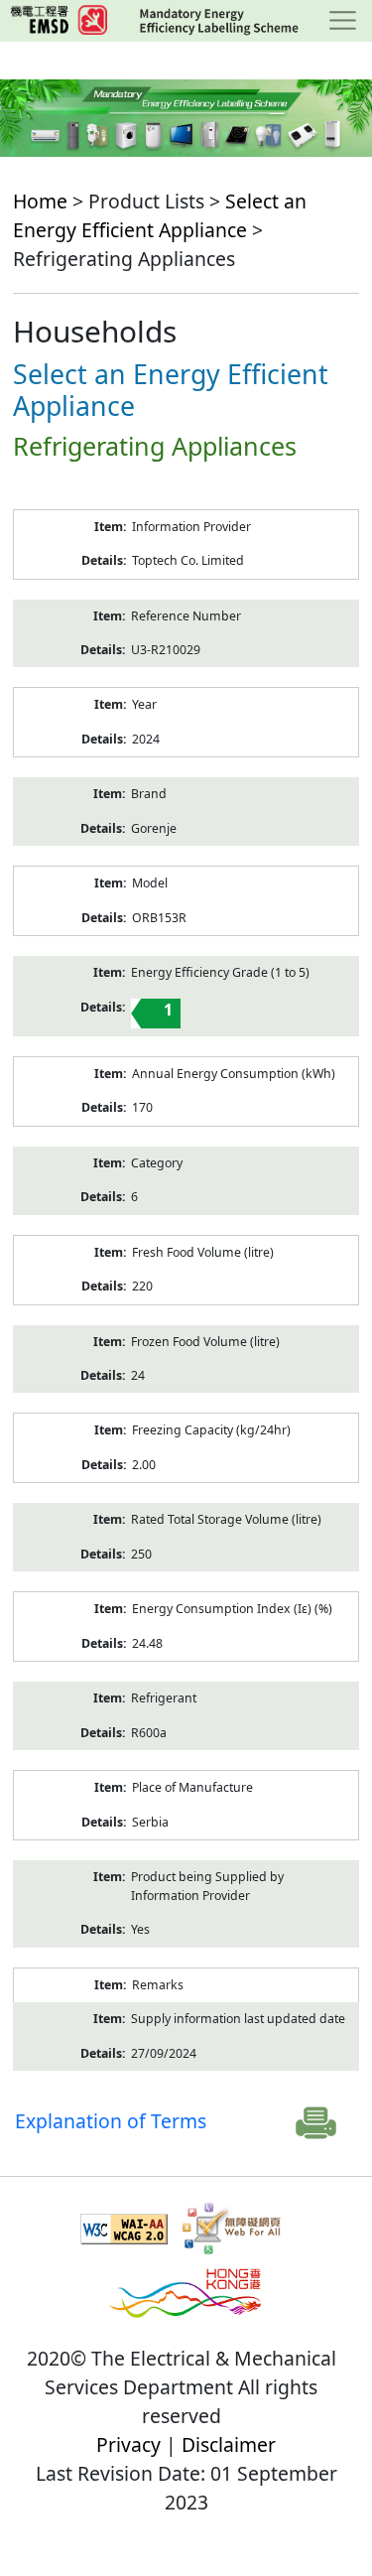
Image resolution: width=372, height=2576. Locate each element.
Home (40, 201)
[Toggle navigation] (343, 21)
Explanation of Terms (111, 2121)
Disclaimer (229, 2444)
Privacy (128, 2444)
